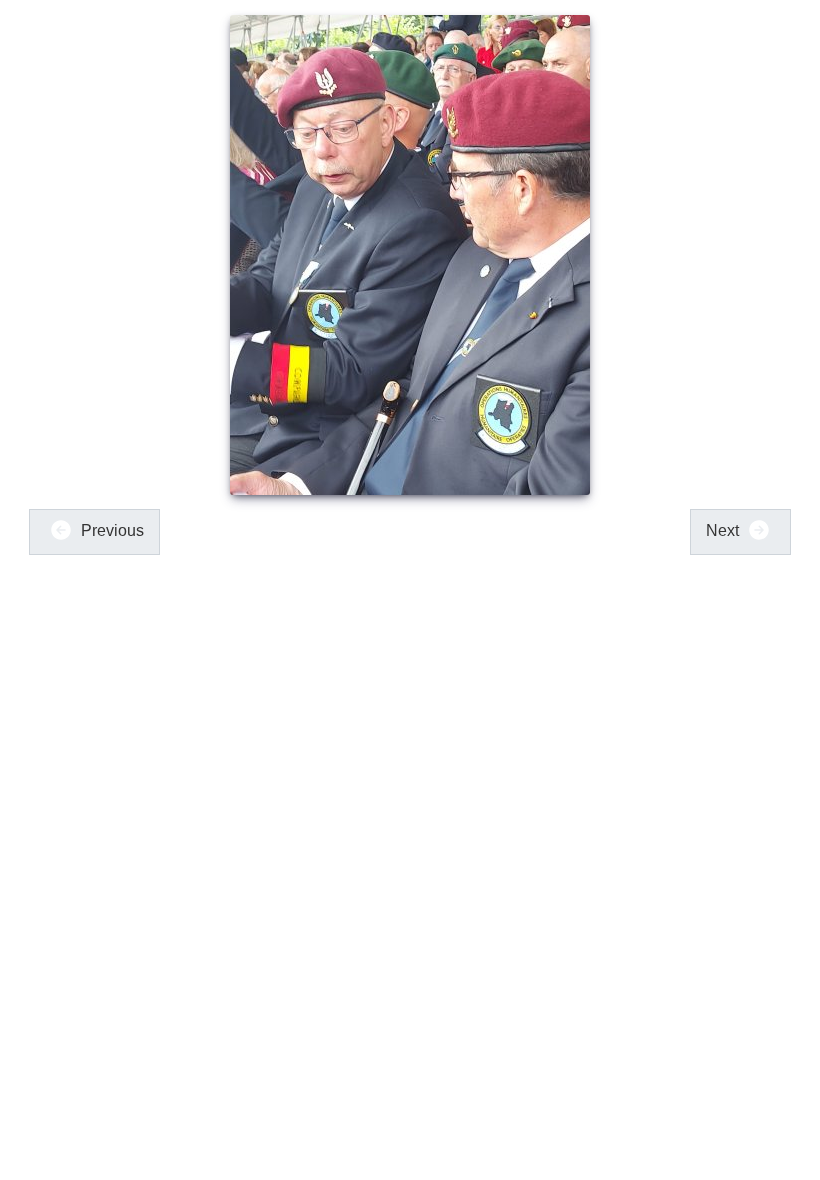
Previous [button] (110, 530)
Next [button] (724, 530)
